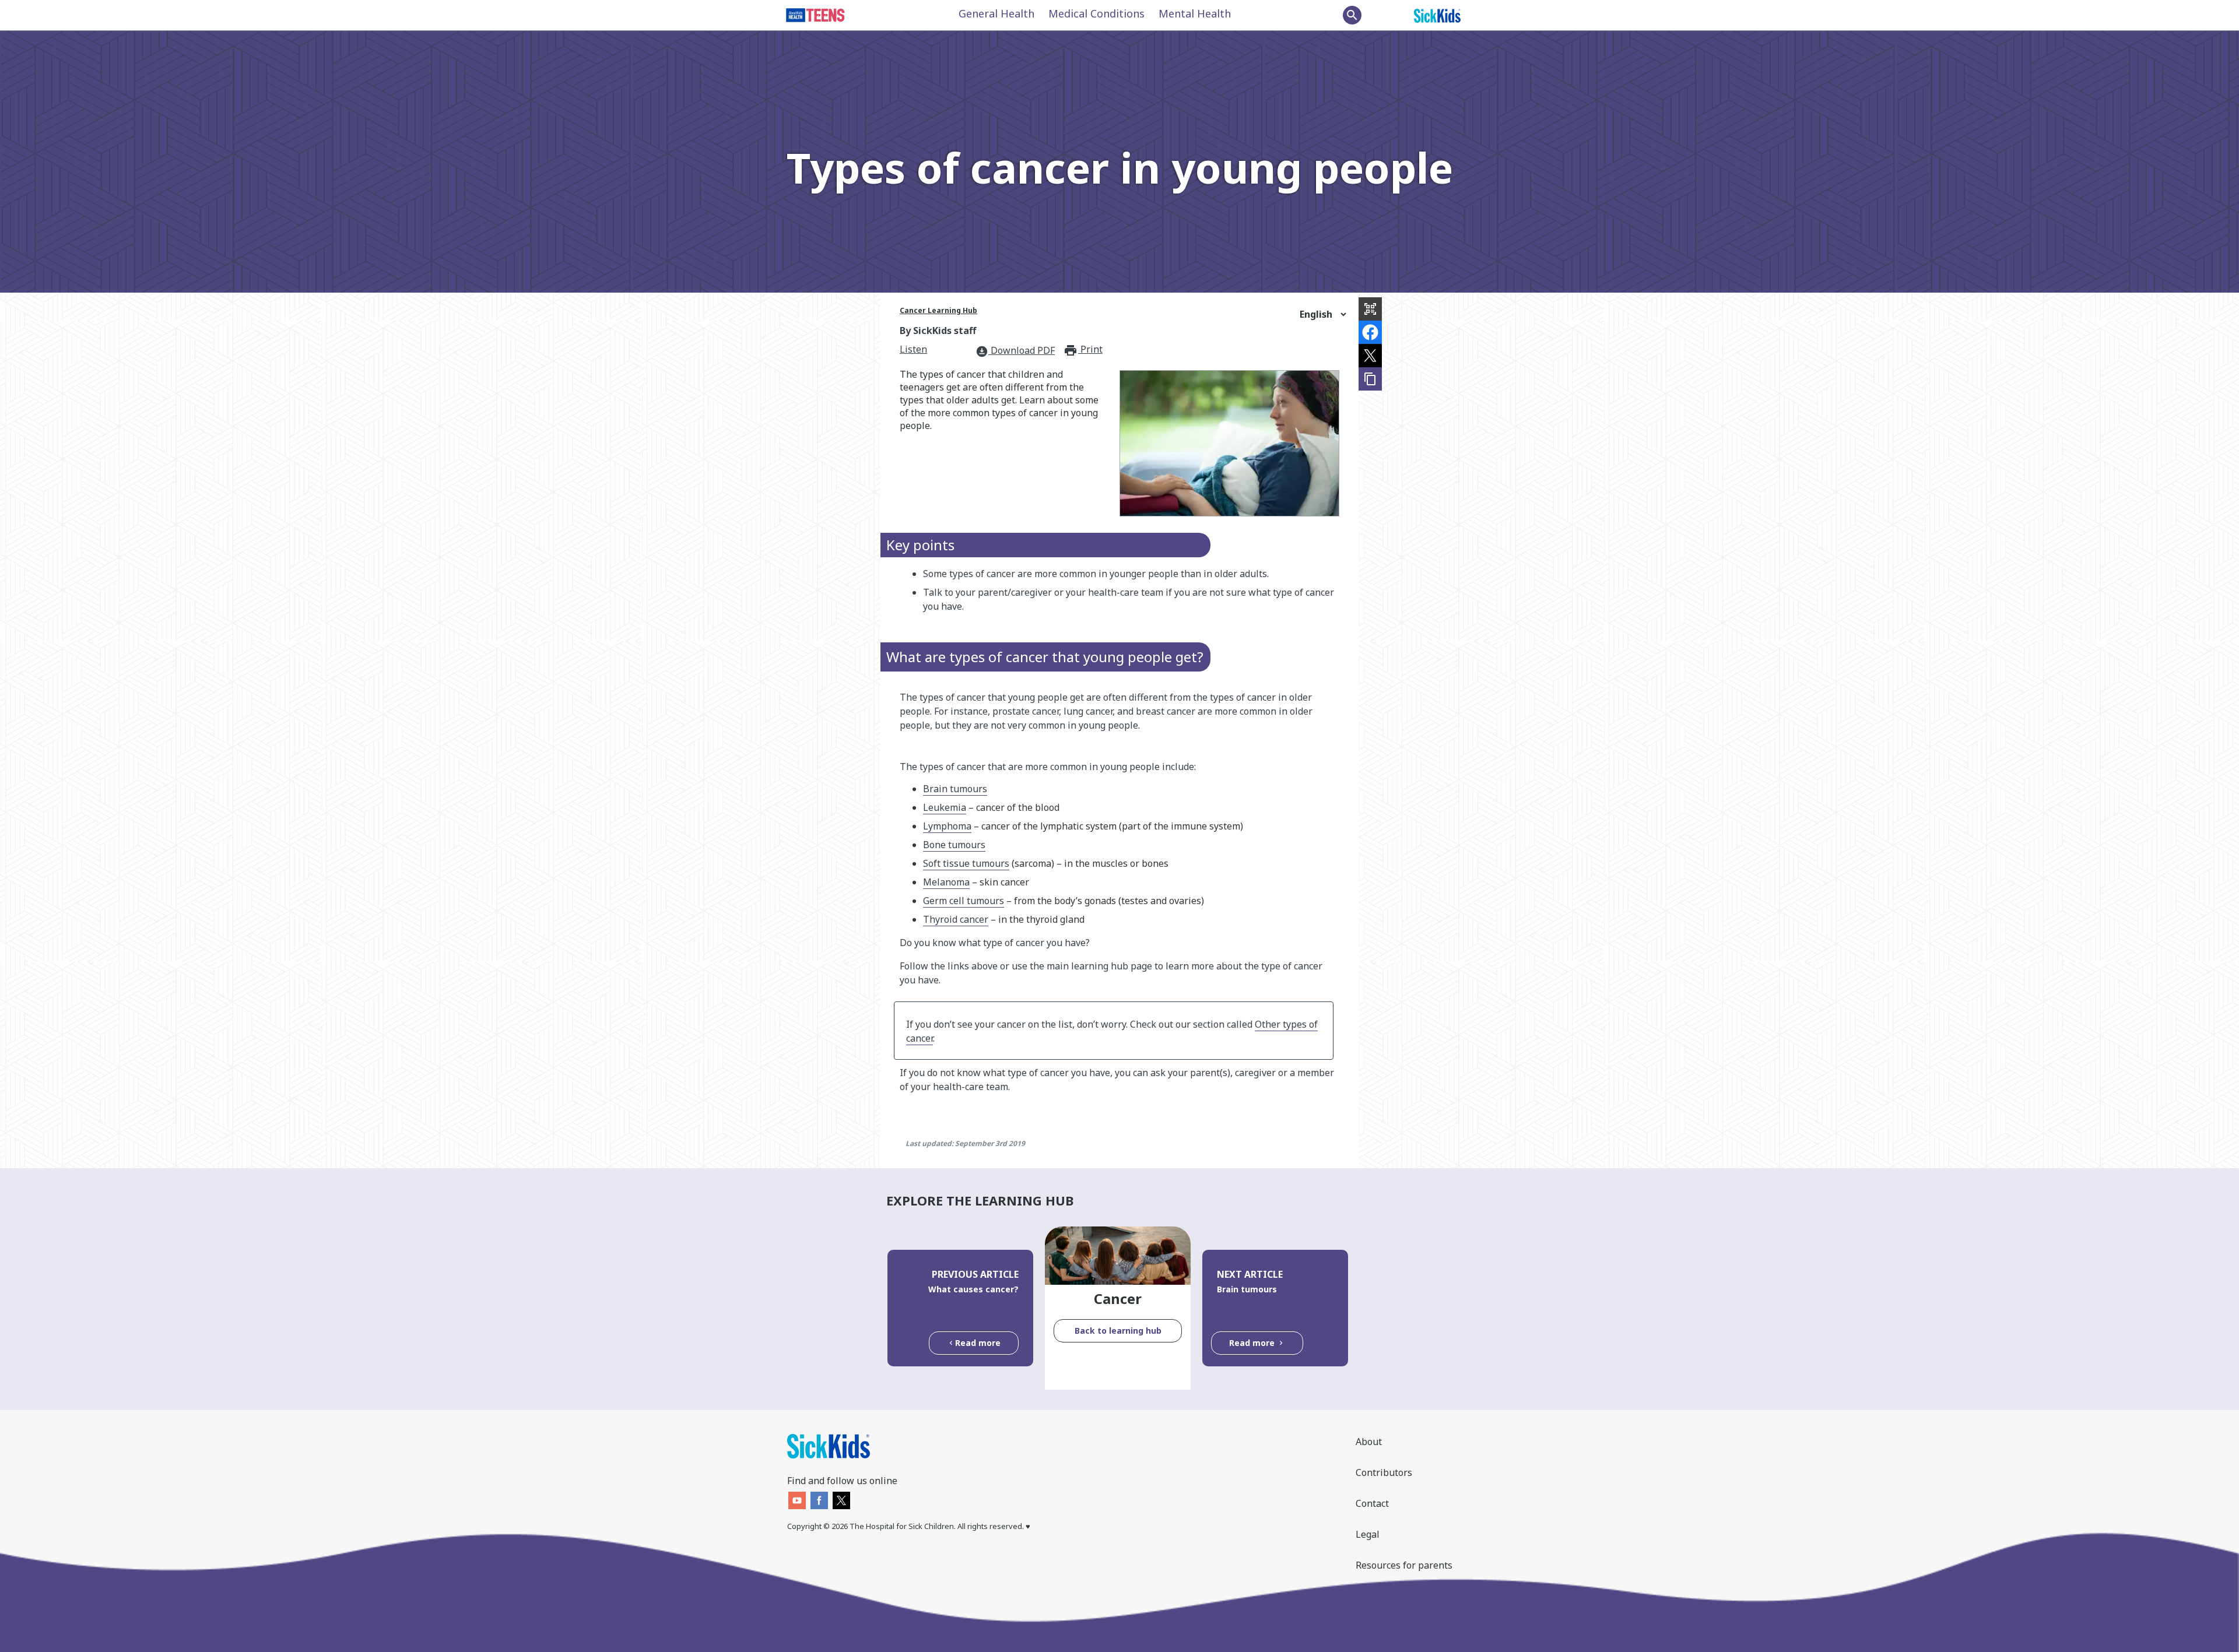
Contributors (1384, 1472)
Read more (978, 1343)
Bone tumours (954, 845)
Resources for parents (1404, 1565)
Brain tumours (955, 789)
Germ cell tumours (964, 901)
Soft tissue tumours (966, 863)
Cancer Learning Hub (938, 310)
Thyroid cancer (956, 919)
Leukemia (945, 807)
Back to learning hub (1118, 1331)
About (1369, 1442)
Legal (1368, 1534)
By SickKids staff (938, 331)
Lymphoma (947, 826)
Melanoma (946, 882)
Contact (1372, 1503)
